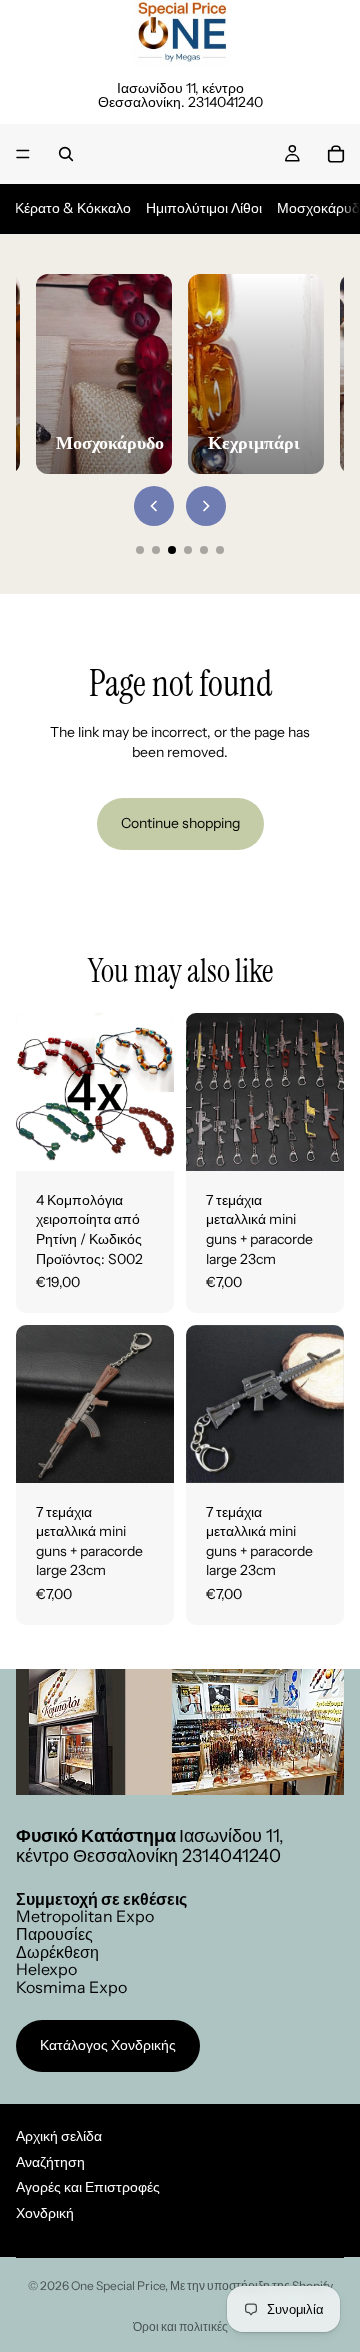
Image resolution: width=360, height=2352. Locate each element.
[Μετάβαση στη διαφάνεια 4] (188, 550)
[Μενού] (23, 154)
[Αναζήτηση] (66, 154)
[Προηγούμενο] (154, 506)
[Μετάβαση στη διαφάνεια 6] (220, 550)
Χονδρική (45, 2213)
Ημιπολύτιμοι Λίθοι (204, 208)
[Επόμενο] (206, 506)
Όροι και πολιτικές (180, 2326)
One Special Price (118, 2285)
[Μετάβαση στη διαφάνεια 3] (172, 550)
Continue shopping (180, 823)
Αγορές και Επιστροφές (88, 2187)
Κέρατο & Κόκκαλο (73, 208)
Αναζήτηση (50, 2162)
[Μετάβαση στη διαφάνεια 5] (204, 550)
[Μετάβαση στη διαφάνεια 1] (140, 550)
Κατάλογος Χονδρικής (108, 2045)
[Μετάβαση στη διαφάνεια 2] (156, 550)
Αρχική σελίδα (59, 2136)
